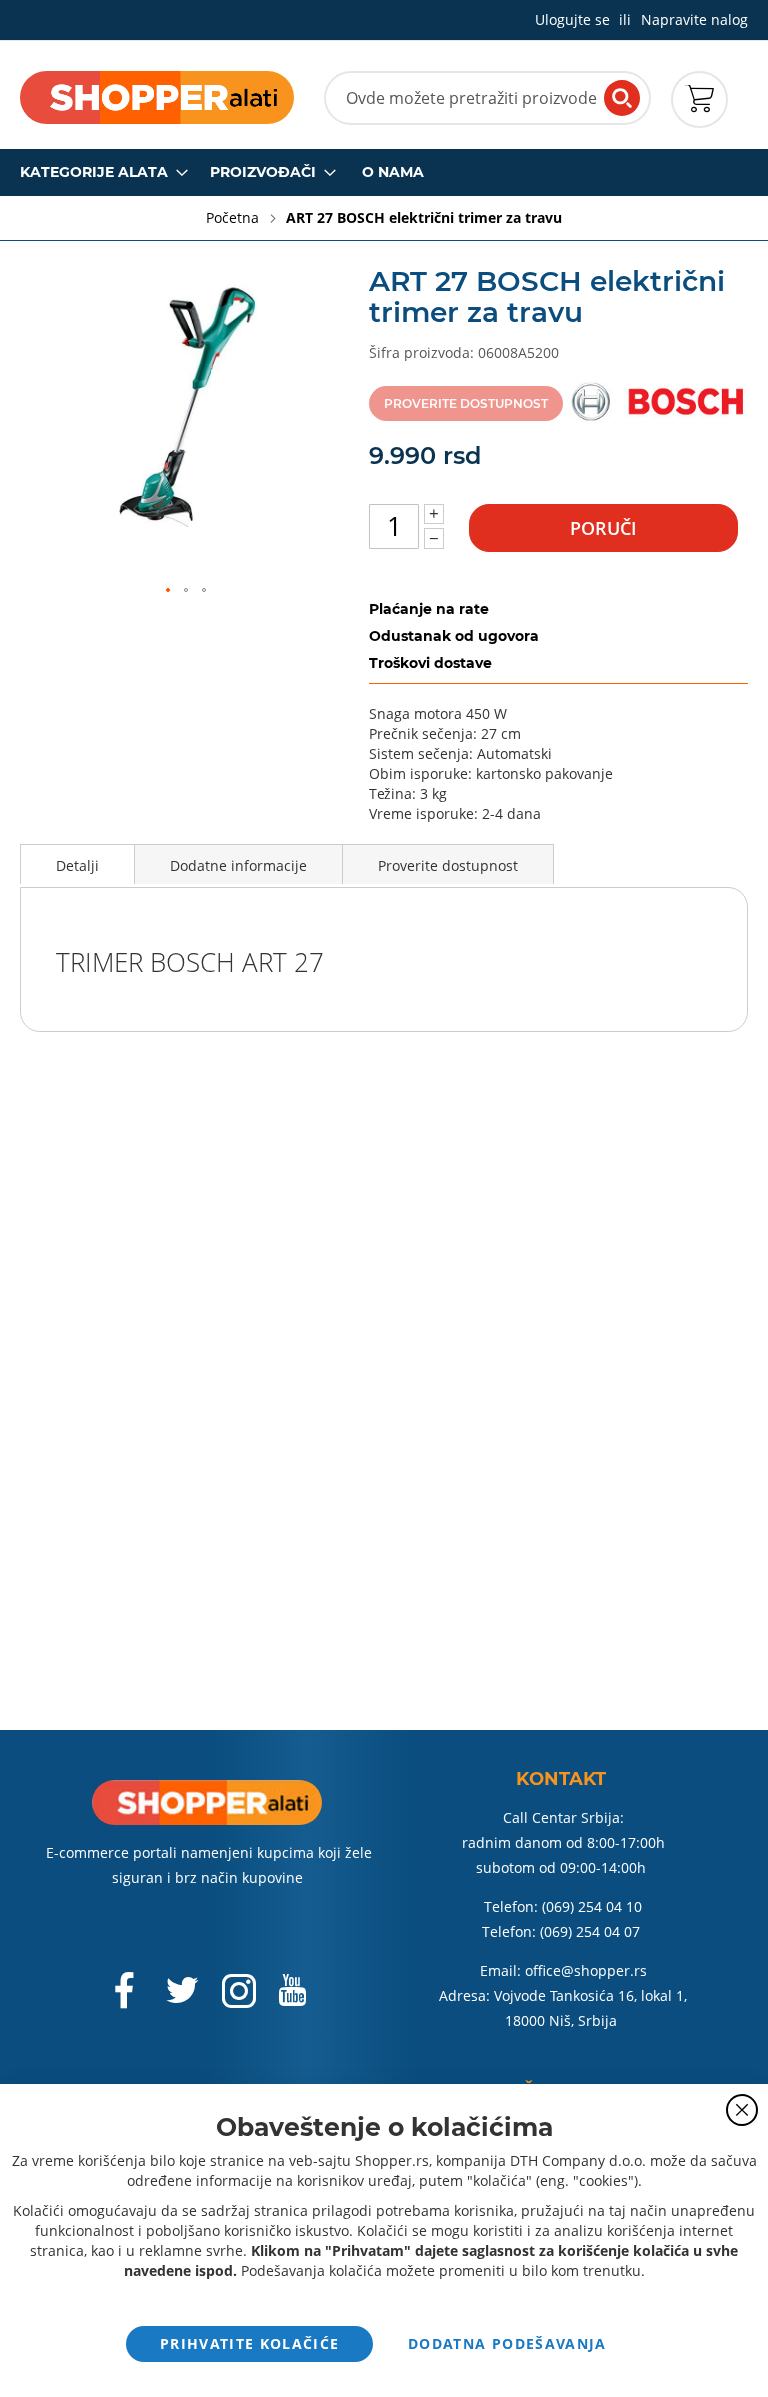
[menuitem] (98, 172)
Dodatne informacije (238, 865)
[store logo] (157, 97)
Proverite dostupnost (448, 865)
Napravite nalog (694, 19)
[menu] (384, 172)
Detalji (77, 865)
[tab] (77, 864)
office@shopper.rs (586, 1970)
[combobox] (487, 98)
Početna (234, 217)
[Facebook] (126, 2000)
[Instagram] (239, 2000)
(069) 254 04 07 (590, 1931)
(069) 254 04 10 (592, 1906)
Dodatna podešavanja (507, 2343)
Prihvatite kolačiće (250, 2343)
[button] (169, 591)
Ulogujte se (572, 19)
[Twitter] (184, 1998)
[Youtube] (292, 1998)
